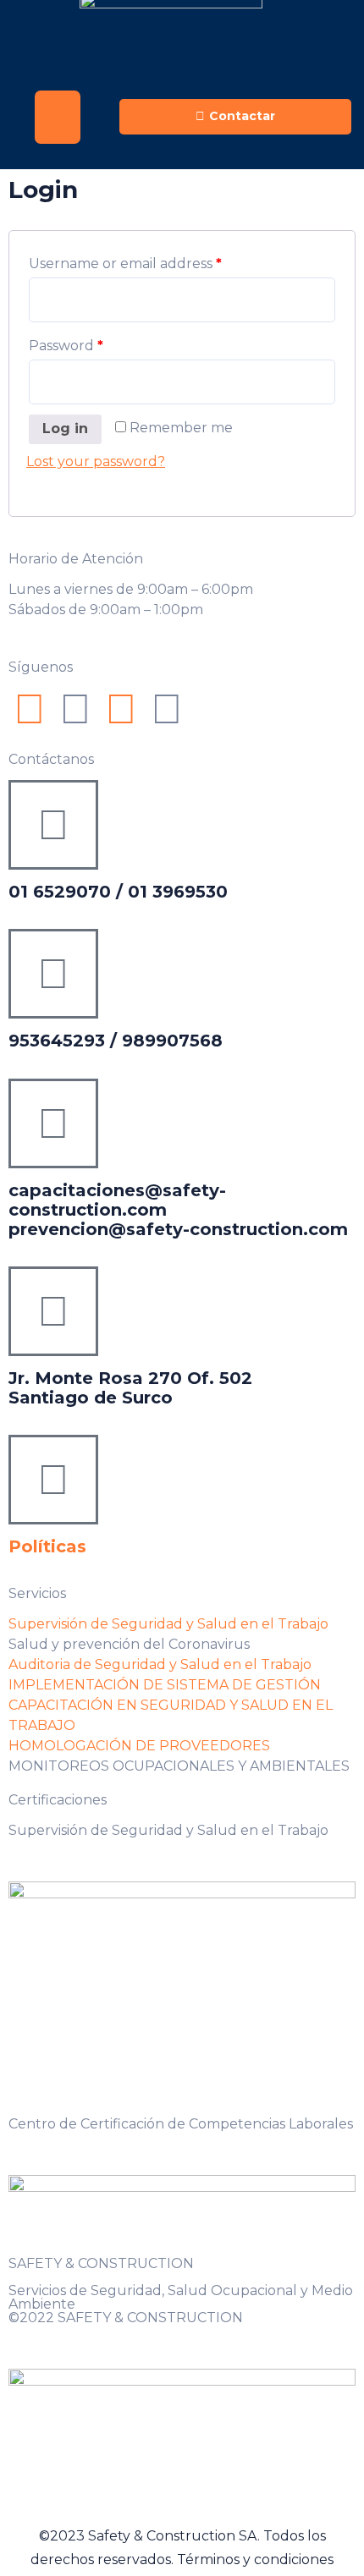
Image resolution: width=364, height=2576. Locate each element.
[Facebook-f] (30, 709)
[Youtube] (121, 709)
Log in (65, 428)
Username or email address (125, 264)
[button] (58, 117)
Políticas (47, 1546)
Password (66, 346)
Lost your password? (96, 461)
